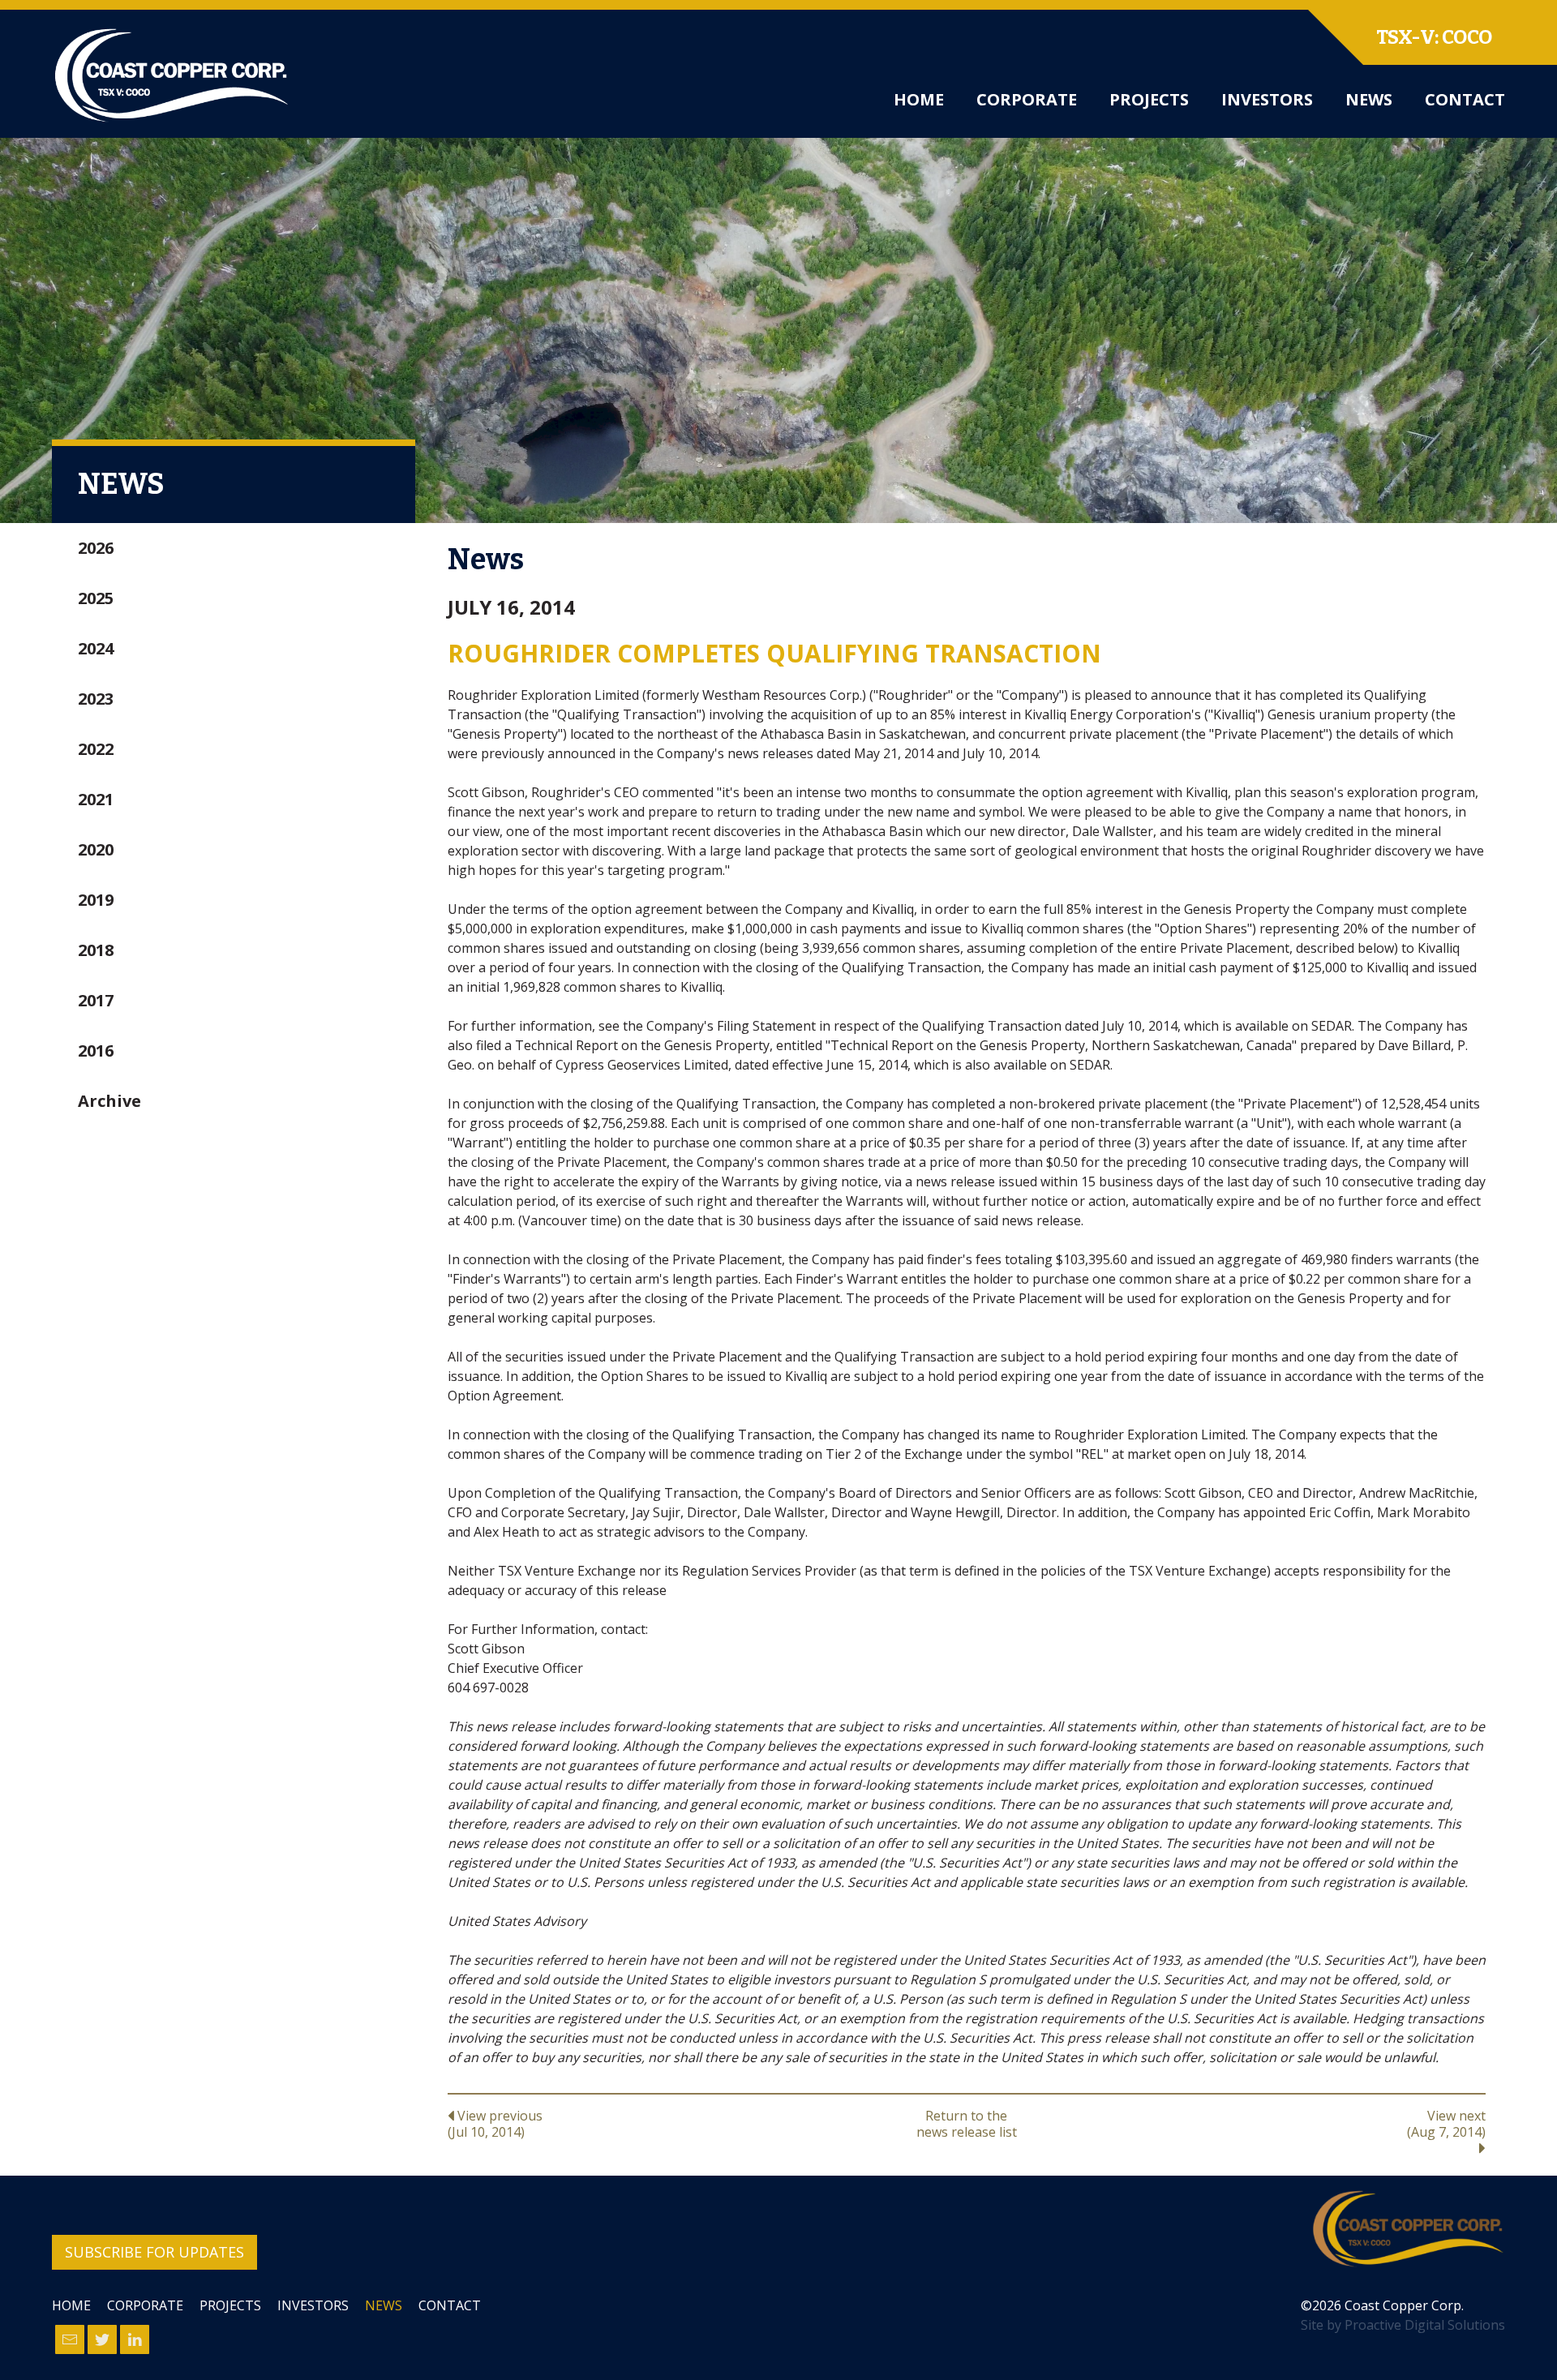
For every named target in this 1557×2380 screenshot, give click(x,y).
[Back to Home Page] (1408, 2229)
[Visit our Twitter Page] (102, 2339)
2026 (96, 548)
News (1369, 99)
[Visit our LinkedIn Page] (135, 2339)
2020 (96, 849)
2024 (96, 648)
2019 (96, 900)
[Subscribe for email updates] (70, 2339)
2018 (96, 950)
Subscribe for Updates (154, 2252)
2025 (96, 598)
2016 (96, 1051)
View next (1446, 2124)
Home (919, 99)
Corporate (1027, 99)
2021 (96, 799)
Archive (109, 1101)
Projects (1149, 99)
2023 (96, 699)
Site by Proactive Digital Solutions (1403, 2325)
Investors (1267, 99)
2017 (96, 1000)
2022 (96, 749)
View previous (495, 2123)
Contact (1465, 99)
